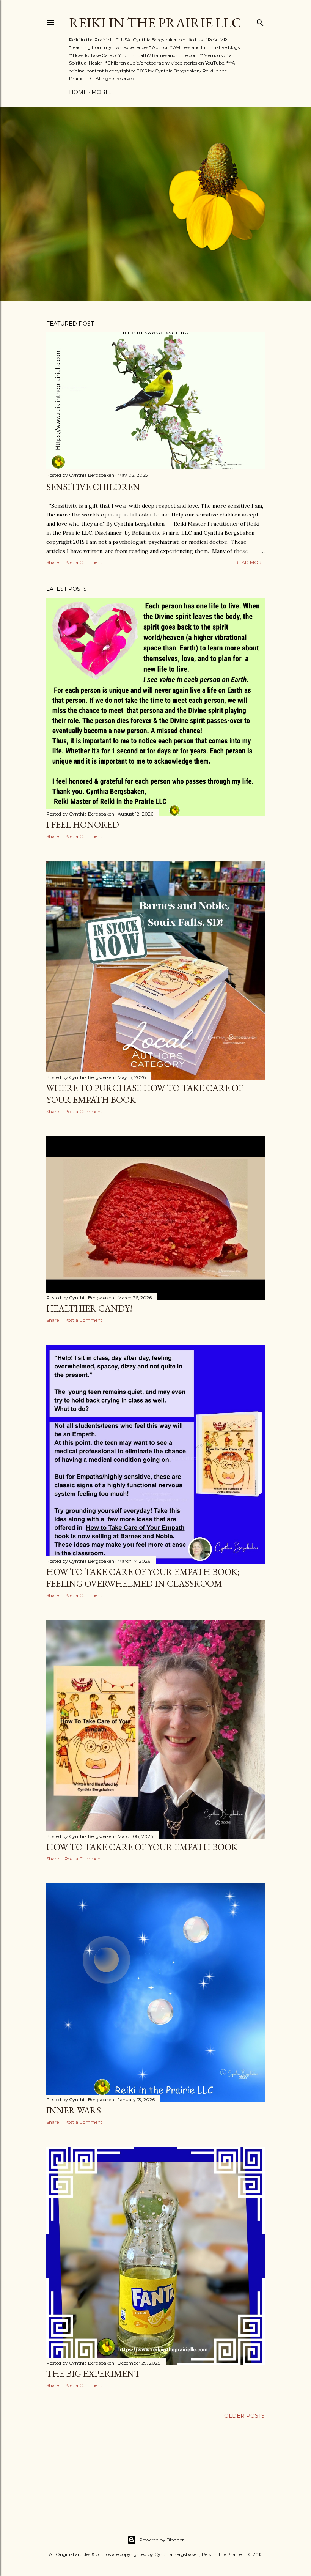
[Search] (260, 21)
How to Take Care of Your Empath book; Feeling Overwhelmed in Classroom (143, 1578)
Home (78, 92)
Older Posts (244, 2416)
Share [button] (53, 562)
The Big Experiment (93, 2374)
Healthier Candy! (89, 1308)
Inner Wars (74, 2110)
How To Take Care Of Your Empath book (142, 1847)
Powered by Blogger (162, 2540)
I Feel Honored (83, 824)
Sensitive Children (93, 487)
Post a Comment (83, 562)
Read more (250, 562)
